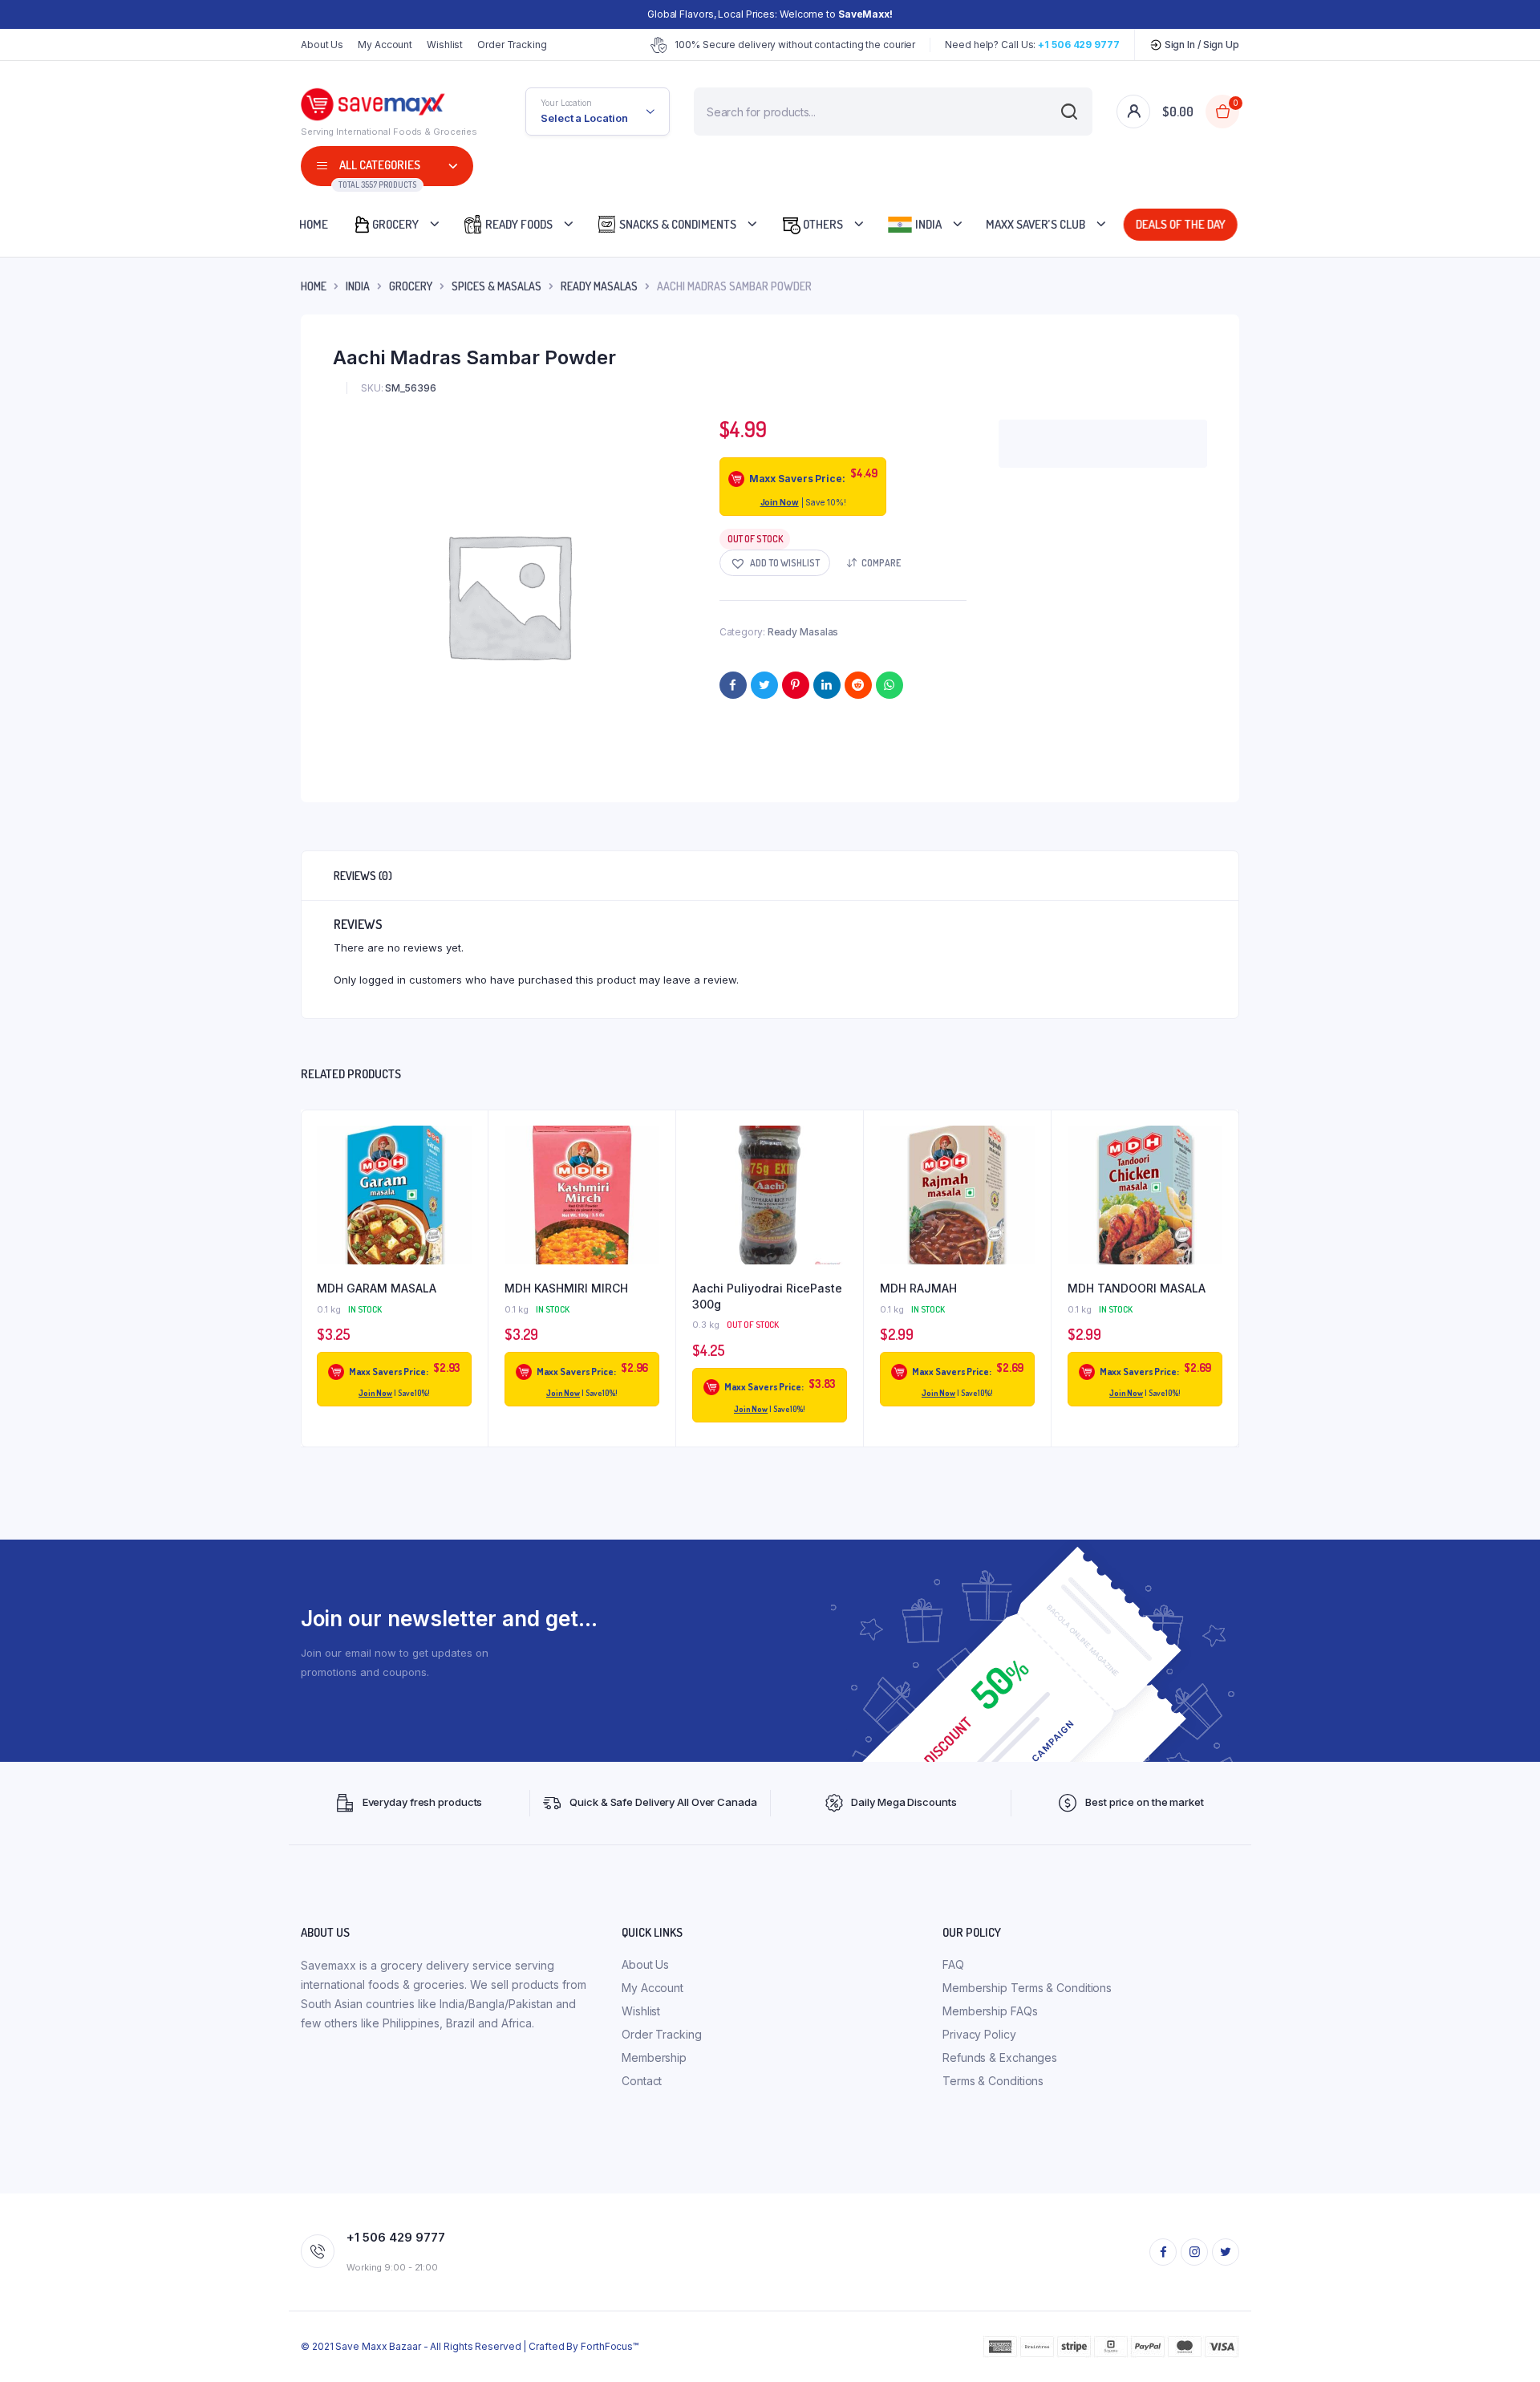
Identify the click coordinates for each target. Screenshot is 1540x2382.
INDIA (358, 286)
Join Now (780, 502)
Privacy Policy (979, 2034)
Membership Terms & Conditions (1027, 1988)
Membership (654, 2057)
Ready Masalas (599, 286)
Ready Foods (518, 224)
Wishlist (445, 45)
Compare (881, 563)
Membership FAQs (990, 2011)
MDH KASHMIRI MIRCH (566, 1288)
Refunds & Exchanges (1000, 2057)
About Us (322, 45)
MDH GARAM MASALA (377, 1288)
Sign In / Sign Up (1201, 45)
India (927, 224)
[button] (775, 563)
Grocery (395, 224)
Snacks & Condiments (677, 224)
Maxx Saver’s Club (1035, 224)
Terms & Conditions (993, 2081)
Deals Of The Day (1179, 224)
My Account (385, 45)
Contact (642, 2081)
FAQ (953, 1964)
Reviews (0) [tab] (363, 876)
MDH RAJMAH (918, 1288)
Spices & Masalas (496, 286)
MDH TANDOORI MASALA (1137, 1288)
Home (314, 224)
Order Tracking (512, 45)
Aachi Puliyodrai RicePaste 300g (767, 1296)
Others (822, 224)
